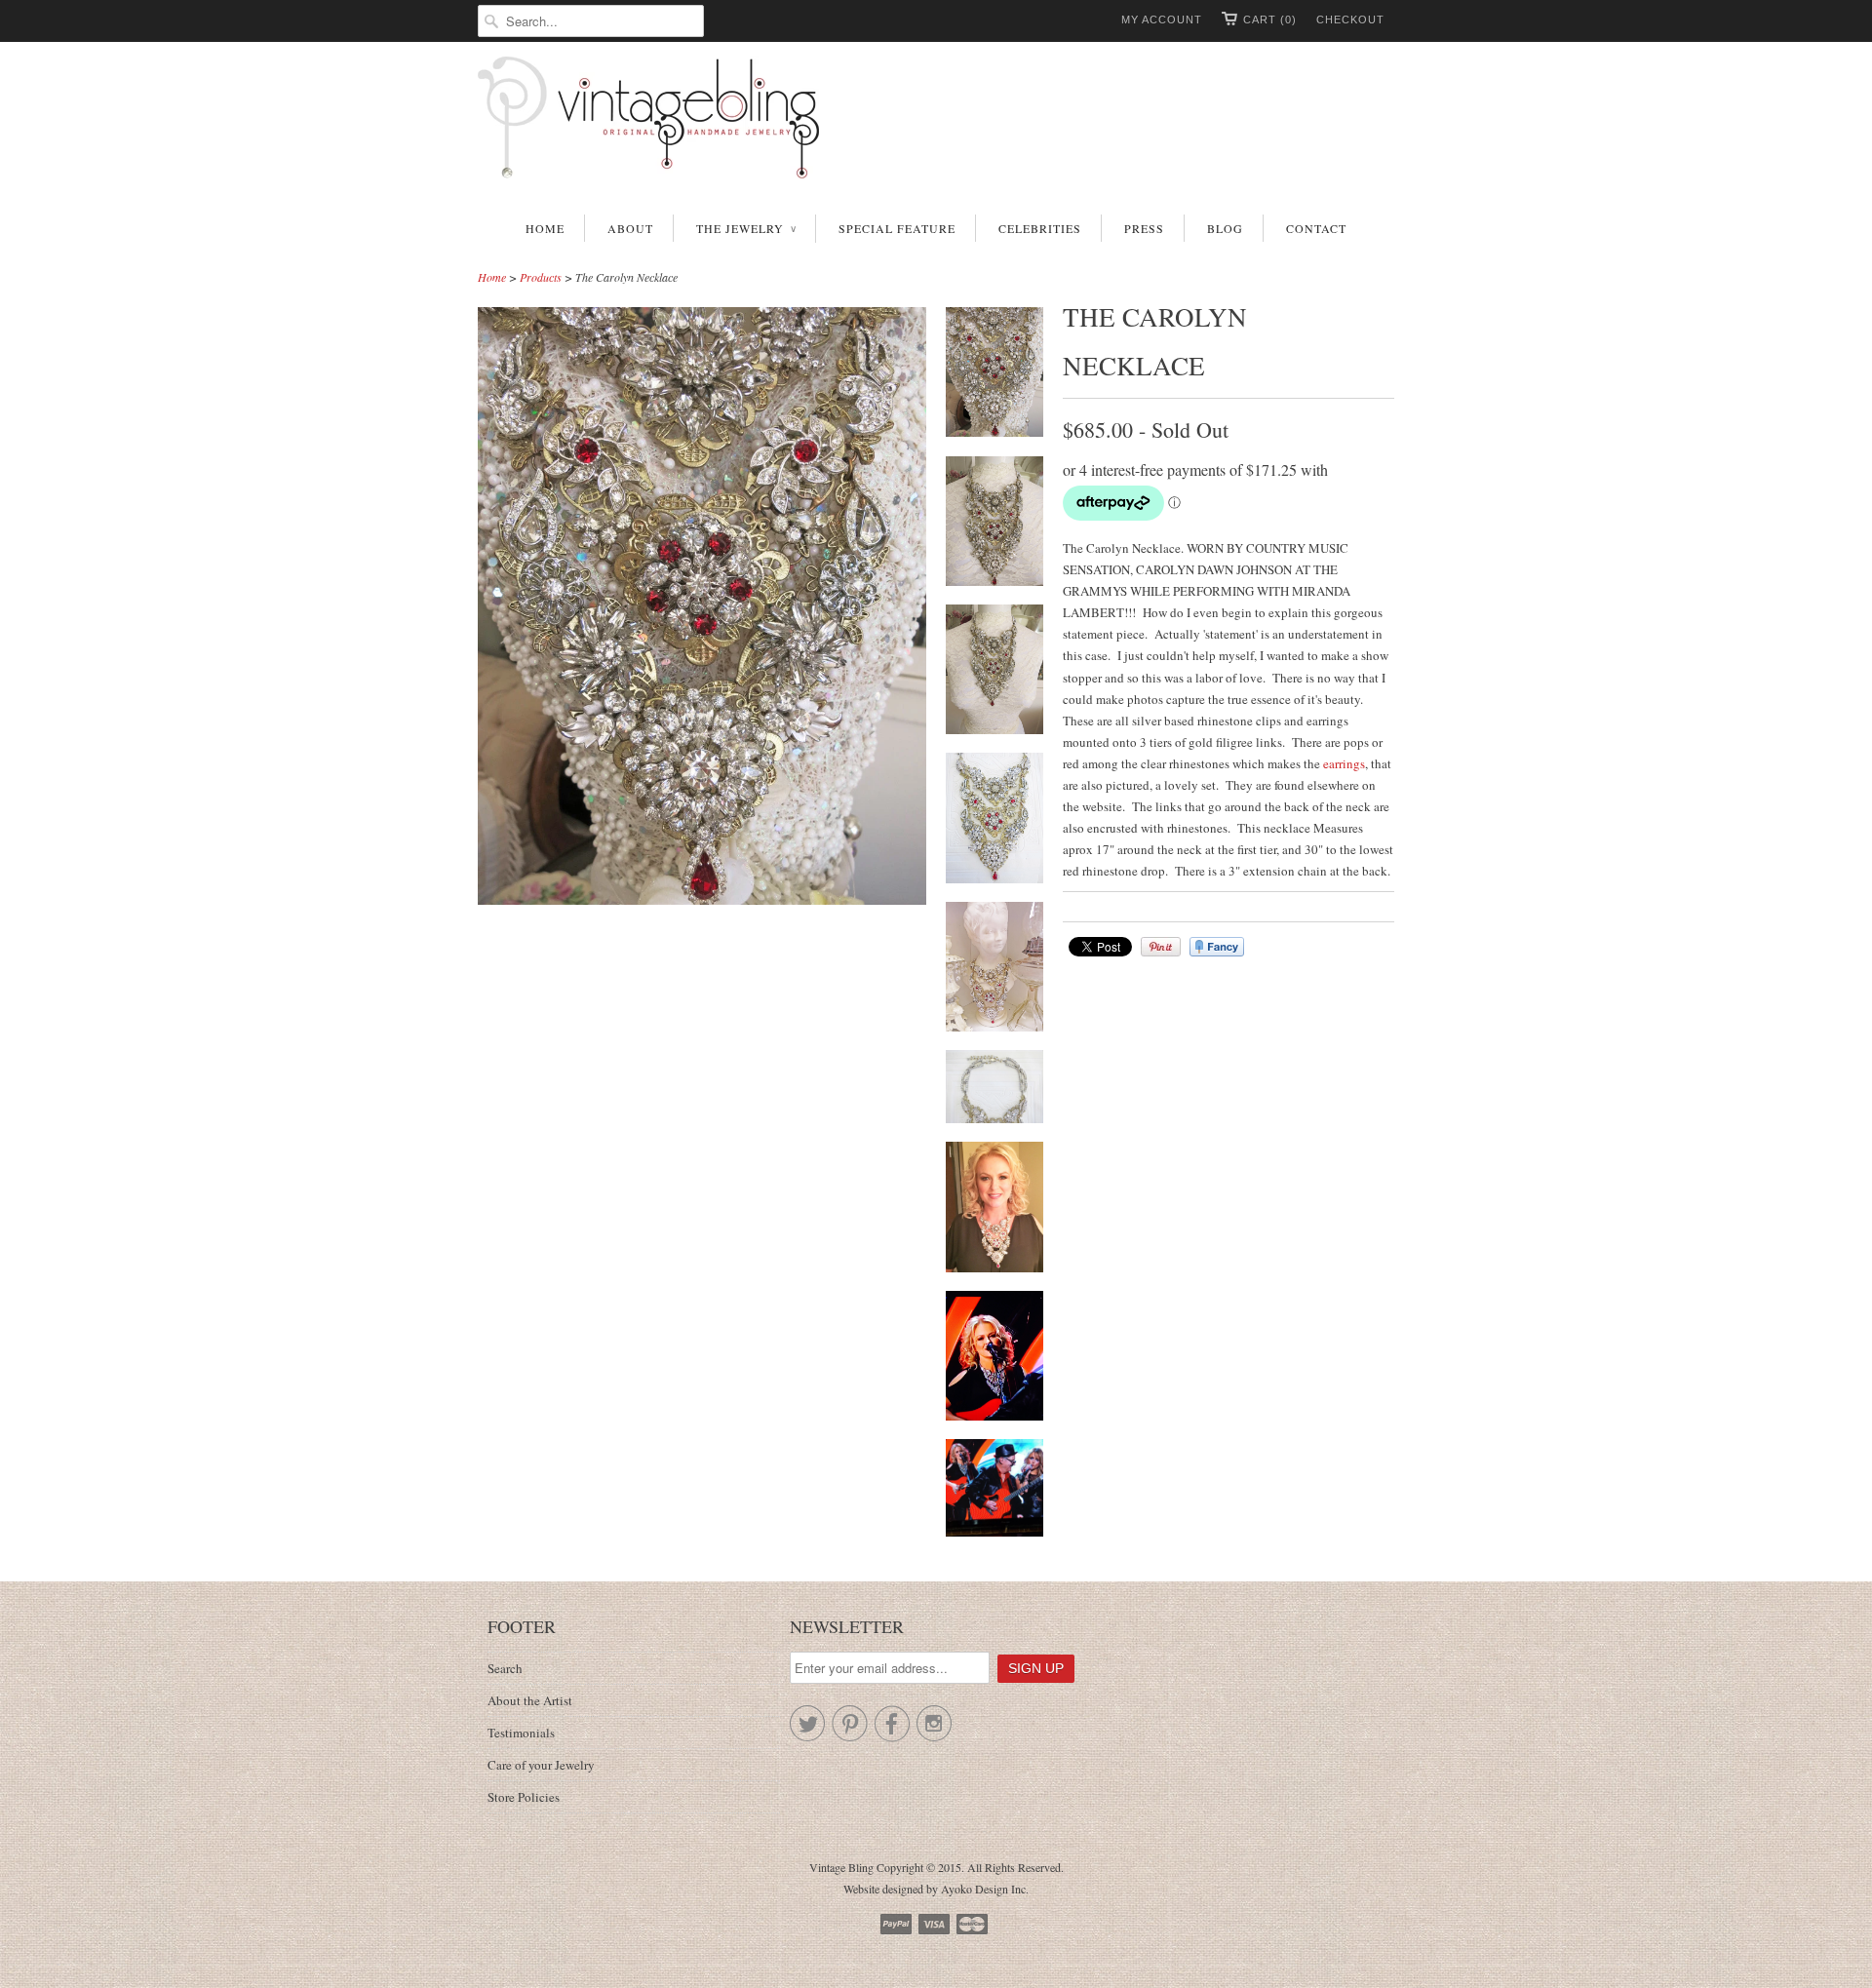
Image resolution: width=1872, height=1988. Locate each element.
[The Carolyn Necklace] (994, 375)
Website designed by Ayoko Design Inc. (936, 1889)
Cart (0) (1270, 19)
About (630, 228)
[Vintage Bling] (936, 121)
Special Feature (897, 228)
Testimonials (521, 1733)
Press (1144, 228)
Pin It (1161, 947)
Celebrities (1040, 228)
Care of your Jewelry (541, 1765)
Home (545, 228)
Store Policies (524, 1797)
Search (505, 1668)
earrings (1344, 763)
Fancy (1217, 947)
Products (541, 277)
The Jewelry (746, 228)
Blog (1225, 228)
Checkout (1350, 19)
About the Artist (530, 1700)
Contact (1316, 228)
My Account (1162, 19)
